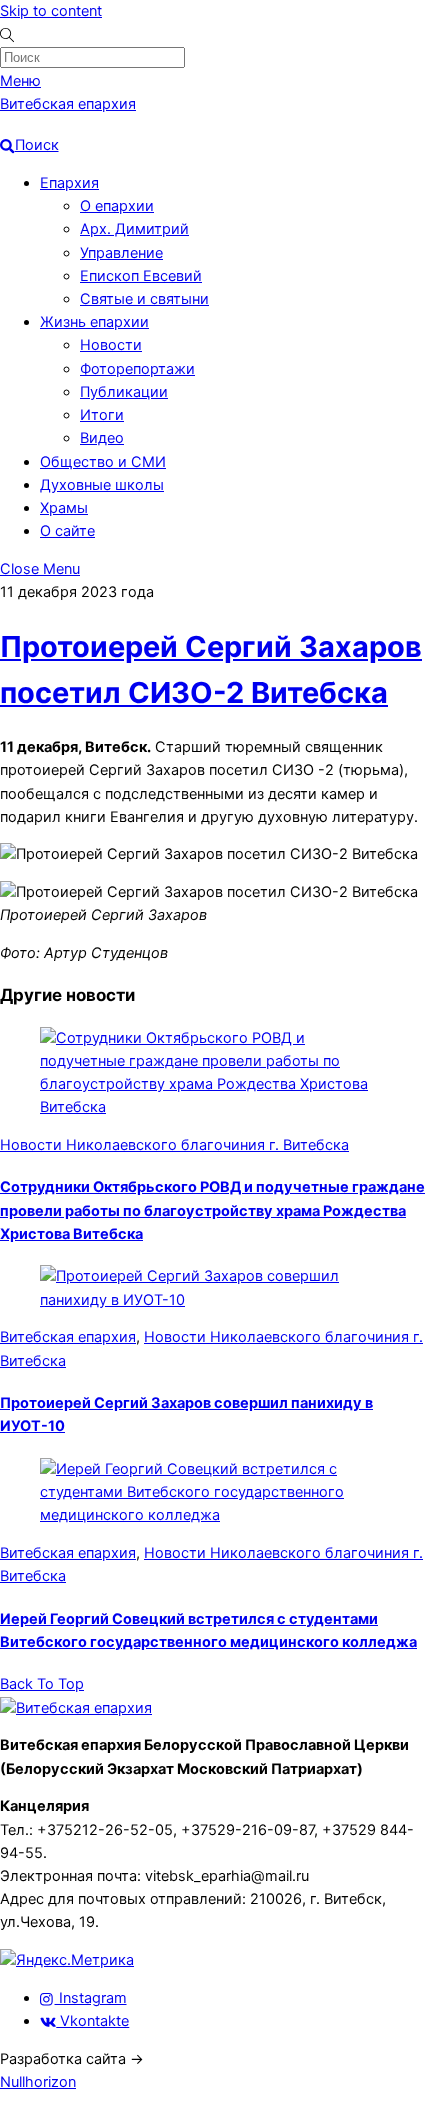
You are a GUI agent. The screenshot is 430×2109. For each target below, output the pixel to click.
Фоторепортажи (137, 369)
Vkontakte (92, 2021)
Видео (102, 438)
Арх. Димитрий (134, 229)
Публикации (124, 392)
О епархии (117, 206)
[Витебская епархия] (76, 1708)
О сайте (67, 531)
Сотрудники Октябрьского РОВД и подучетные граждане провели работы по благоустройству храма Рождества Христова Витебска (212, 1210)
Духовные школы (102, 485)
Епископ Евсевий (141, 276)
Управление (121, 253)
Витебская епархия (68, 1337)
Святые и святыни (144, 299)
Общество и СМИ (103, 462)
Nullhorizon (38, 2082)
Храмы (64, 508)
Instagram (91, 1998)
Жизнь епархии (94, 322)
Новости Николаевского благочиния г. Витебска (174, 1145)
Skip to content (51, 11)
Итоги (102, 415)
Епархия (69, 183)
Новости (111, 345)
